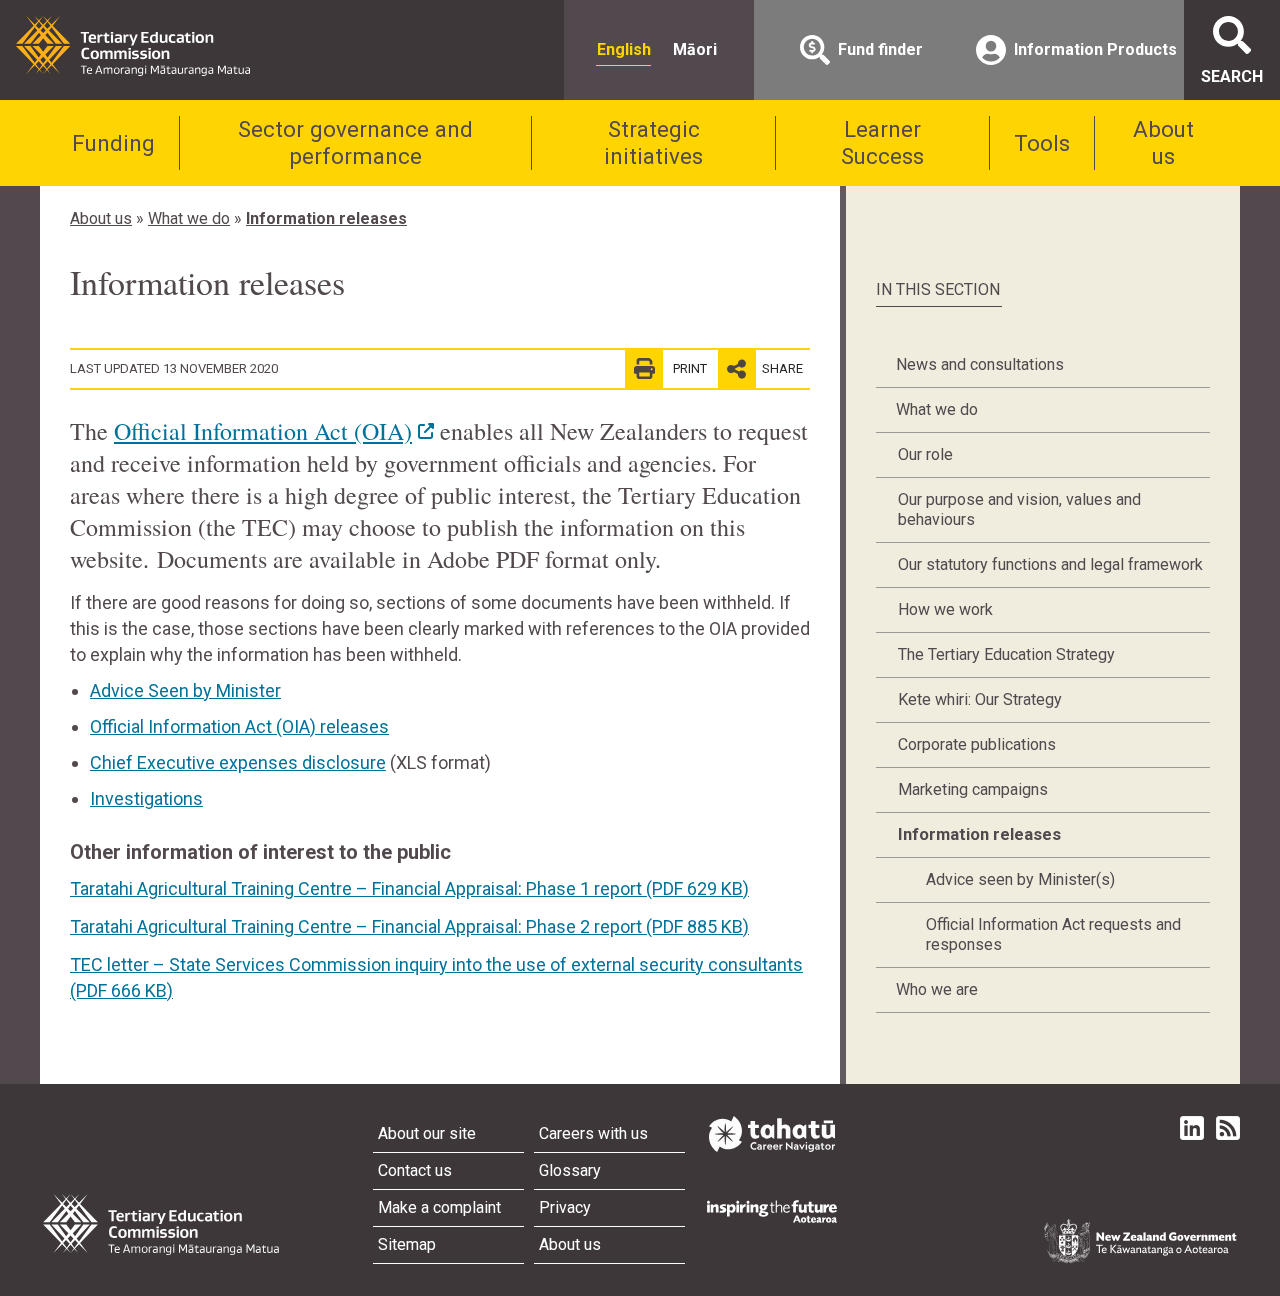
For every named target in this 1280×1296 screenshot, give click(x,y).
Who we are (937, 989)
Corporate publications (977, 744)
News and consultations (980, 364)
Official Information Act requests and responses (1053, 934)
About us (1163, 142)
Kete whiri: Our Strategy (980, 699)
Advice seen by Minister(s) (1020, 879)
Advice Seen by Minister (185, 690)
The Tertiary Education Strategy (1006, 654)
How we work (945, 609)
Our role (925, 454)
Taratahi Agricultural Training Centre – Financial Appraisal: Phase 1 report (409, 888)
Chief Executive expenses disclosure (238, 762)
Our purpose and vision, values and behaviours (1019, 509)
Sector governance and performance (355, 142)
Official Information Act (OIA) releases (239, 726)
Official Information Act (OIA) (263, 431)
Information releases (326, 218)
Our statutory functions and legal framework (1050, 564)
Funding (113, 143)
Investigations (146, 798)
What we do (189, 218)
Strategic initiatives (653, 142)
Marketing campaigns (973, 789)
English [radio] (624, 49)
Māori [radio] (695, 49)
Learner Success (882, 142)
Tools (1042, 143)
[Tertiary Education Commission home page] (133, 46)
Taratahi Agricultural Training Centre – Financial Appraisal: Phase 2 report (409, 926)
